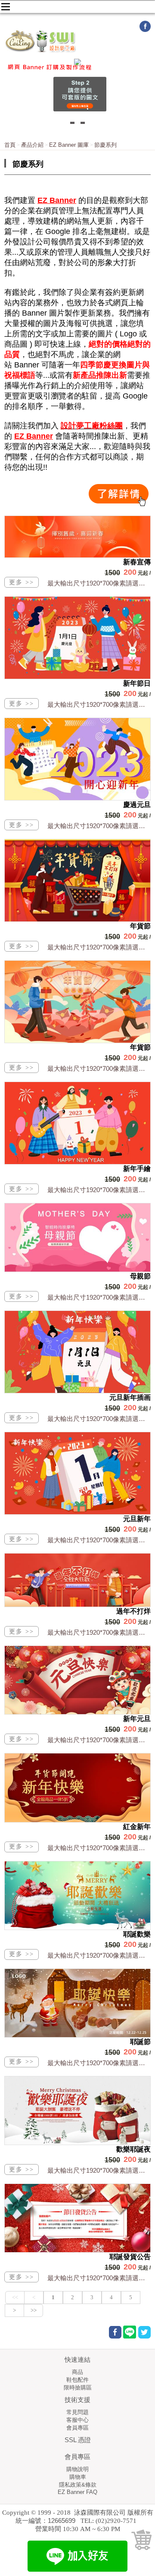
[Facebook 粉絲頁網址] (145, 30)
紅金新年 (137, 1827)
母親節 (140, 1276)
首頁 (10, 145)
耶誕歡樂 (137, 1934)
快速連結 (77, 2359)
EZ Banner (57, 200)
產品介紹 (32, 145)
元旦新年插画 (130, 1397)
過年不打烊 (133, 1611)
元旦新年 (137, 1519)
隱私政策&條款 (78, 2485)
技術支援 (77, 2400)
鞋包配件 (77, 2380)
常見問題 (77, 2412)
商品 (77, 2372)
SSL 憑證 (78, 2440)
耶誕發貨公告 (130, 2257)
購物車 (78, 2477)
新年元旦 (137, 1719)
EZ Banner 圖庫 (69, 145)
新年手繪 (137, 1169)
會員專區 (77, 2428)
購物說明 (77, 2469)
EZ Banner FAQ (77, 2492)
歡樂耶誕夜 (133, 2149)
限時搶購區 (78, 2388)
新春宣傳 (137, 562)
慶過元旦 (137, 805)
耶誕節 (140, 2042)
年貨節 (140, 926)
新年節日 (137, 683)
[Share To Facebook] (115, 2332)
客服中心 (77, 2420)
